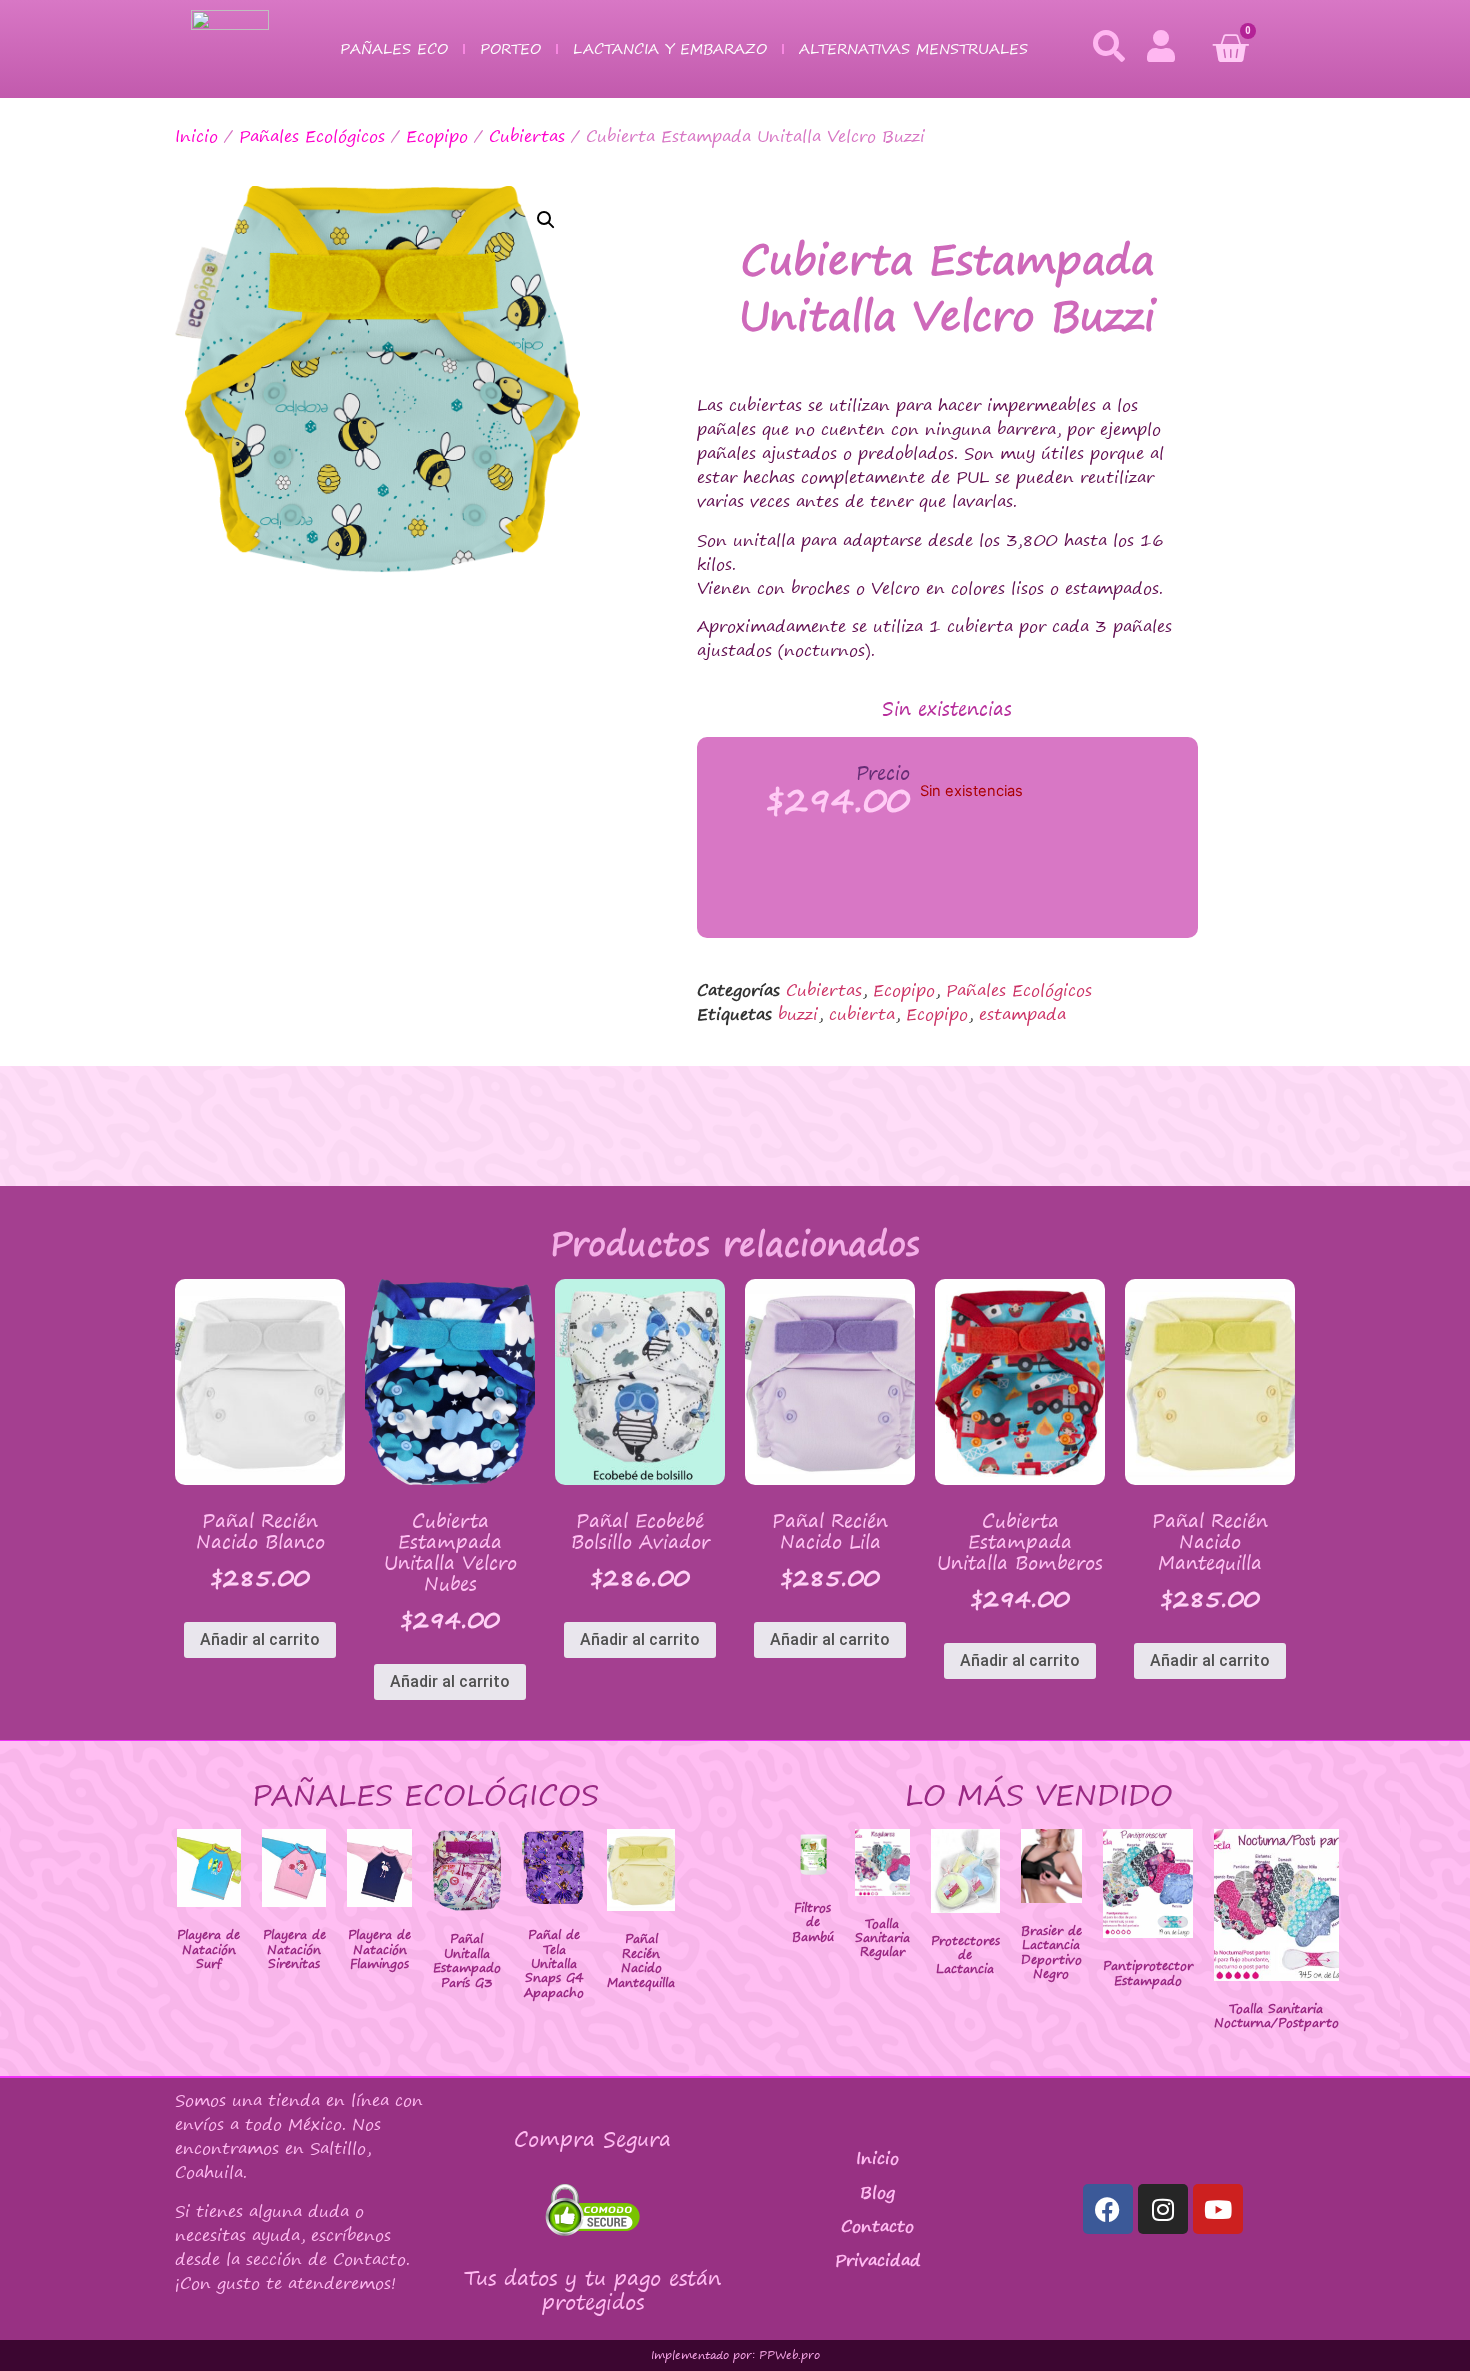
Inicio (196, 136)
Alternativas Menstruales (913, 48)
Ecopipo (437, 136)
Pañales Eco (394, 48)
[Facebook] (1108, 2209)
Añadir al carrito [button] (260, 1639)
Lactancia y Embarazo (670, 48)
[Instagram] (1163, 2209)
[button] (546, 220)
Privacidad (878, 2260)
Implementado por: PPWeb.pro (735, 2355)
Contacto (877, 2226)
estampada (1022, 1014)
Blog (877, 2192)
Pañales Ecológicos (312, 136)
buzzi (798, 1014)
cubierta (862, 1014)
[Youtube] (1218, 2209)
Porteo (510, 48)
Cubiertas (527, 136)
